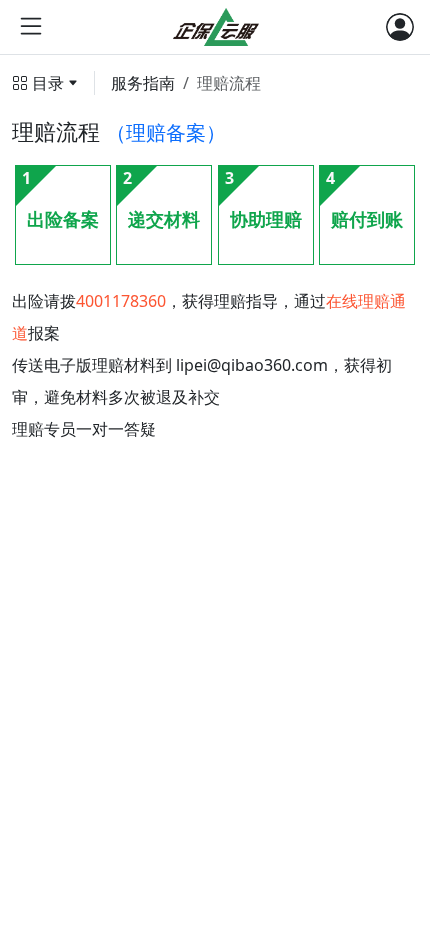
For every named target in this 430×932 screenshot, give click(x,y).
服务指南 (143, 83)
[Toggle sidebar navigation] (31, 27)
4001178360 (121, 301)
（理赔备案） (166, 132)
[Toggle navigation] (400, 27)
